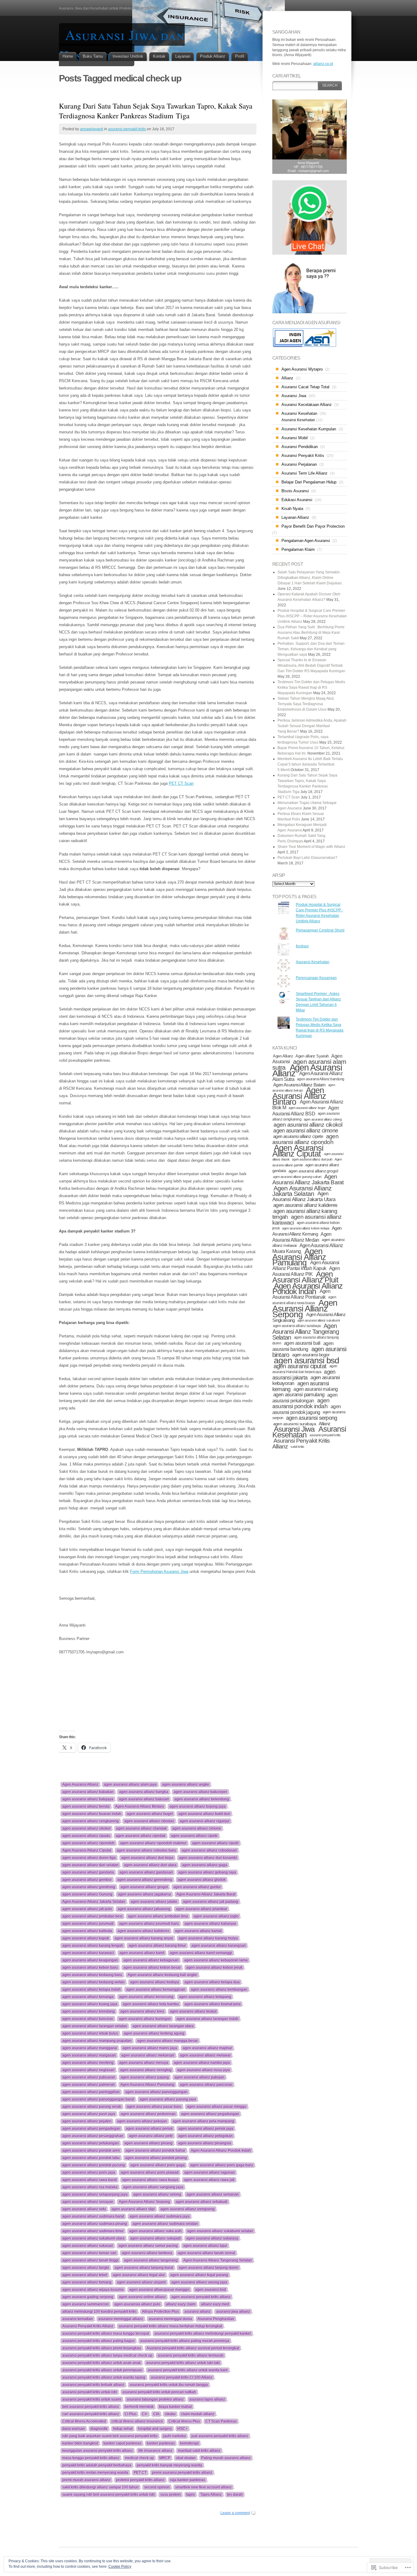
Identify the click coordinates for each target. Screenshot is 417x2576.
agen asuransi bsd (210, 2290)
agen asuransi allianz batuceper (200, 1792)
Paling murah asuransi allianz (226, 2458)
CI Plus (131, 2414)
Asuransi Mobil (295, 438)
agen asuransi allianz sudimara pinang (95, 2224)
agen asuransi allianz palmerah (89, 2085)
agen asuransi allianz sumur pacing (148, 2246)
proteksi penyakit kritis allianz (140, 2480)
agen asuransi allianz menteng (88, 2063)
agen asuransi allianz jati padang (210, 1902)
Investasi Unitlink (128, 56)
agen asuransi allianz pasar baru (154, 2107)
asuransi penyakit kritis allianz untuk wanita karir (188, 2370)
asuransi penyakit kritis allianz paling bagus (98, 2341)
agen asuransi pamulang (299, 1395)
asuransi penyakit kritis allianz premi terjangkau (102, 2348)
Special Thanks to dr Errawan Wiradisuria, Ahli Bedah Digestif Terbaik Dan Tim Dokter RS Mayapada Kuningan (311, 666)
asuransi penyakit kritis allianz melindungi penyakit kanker (203, 2334)
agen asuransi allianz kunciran (88, 2019)
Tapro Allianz (211, 2495)
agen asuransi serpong (312, 1418)
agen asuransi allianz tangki (86, 2268)
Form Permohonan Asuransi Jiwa (159, 1571)
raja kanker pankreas (188, 2480)
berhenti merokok (139, 2407)
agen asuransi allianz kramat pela (212, 2004)
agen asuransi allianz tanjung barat (144, 2268)
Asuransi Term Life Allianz (305, 473)
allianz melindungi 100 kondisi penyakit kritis (99, 2312)
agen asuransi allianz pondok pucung (94, 2165)
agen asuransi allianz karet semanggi (201, 1953)
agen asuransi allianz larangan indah (207, 2019)
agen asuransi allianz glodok (202, 1880)
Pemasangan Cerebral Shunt (320, 930)
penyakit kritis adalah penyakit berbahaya (97, 2465)
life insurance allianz (155, 2451)
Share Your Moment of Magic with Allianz (311, 847)
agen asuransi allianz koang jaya (90, 2004)
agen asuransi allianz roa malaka (90, 2187)
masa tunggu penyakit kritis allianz (91, 2458)
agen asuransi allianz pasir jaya (89, 2114)
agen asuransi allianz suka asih (155, 2231)
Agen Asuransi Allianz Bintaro (140, 1806)
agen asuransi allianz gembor (87, 1880)
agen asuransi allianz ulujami (141, 2282)
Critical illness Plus (184, 2421)
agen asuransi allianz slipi (133, 2209)
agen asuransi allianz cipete (194, 1836)
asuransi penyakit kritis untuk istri (90, 2392)
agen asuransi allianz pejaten (87, 2121)
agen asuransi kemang (301, 1386)
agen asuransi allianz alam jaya (130, 1785)
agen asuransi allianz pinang (148, 2143)
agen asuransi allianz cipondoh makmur (153, 1843)
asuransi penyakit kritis (127, 129)
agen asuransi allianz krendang (89, 2011)
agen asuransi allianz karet (142, 1953)
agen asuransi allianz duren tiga (89, 1858)
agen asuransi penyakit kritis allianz (201, 2297)
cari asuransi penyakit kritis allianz (91, 2414)
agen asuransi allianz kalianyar (210, 1924)
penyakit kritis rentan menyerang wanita (95, 2473)
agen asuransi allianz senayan (88, 2202)
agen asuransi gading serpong (88, 2297)
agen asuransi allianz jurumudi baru (149, 1924)
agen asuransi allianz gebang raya (207, 1872)
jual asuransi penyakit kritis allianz (220, 2436)
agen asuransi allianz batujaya (88, 1799)
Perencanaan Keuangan (316, 978)
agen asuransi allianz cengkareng (91, 1821)
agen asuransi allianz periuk (149, 2129)
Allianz (287, 378)
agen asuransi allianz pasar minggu (217, 2107)
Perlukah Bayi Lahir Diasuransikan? (307, 858)
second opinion (157, 2487)
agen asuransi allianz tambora (147, 2253)
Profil (240, 56)
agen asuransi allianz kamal (198, 1931)
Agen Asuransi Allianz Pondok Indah (221, 2151)
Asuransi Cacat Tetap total (305, 387)
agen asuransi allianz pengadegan (91, 2129)
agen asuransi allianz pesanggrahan (93, 2136)
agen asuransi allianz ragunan (209, 2172)
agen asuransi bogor (311, 1355)
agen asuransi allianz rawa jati (209, 2180)
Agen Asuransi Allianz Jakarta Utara (304, 1197)
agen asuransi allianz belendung (202, 1799)
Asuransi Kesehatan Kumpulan (309, 429)
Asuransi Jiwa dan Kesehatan (122, 45)
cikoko (170, 2414)
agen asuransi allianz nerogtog (146, 2070)
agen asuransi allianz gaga (205, 1865)
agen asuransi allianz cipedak (141, 1836)
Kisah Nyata (292, 509)
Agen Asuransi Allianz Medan (302, 1237)
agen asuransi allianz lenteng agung (154, 2033)
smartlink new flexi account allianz (203, 2487)
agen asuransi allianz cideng (323, 1119)
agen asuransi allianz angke (186, 1785)
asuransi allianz (198, 2312)
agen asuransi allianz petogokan (205, 2136)
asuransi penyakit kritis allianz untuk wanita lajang (104, 2377)
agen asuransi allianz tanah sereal (206, 2253)
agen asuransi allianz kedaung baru (92, 1975)
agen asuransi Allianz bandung (321, 1079)
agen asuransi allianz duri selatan (90, 1865)
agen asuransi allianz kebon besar (152, 1968)
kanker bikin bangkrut (80, 2443)
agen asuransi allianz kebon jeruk (214, 1968)
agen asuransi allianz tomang (87, 2282)
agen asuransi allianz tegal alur (139, 2275)
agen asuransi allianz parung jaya (168, 2099)
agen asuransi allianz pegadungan (210, 2114)
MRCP (165, 2458)
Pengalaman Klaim (298, 549)
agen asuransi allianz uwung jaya (199, 2282)
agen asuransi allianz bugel (150, 1814)
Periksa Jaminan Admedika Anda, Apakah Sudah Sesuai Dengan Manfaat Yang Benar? (312, 726)
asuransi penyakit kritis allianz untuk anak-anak (102, 2363)
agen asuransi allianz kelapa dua (212, 1982)
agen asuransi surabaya (295, 1424)
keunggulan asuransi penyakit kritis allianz (98, 2451)
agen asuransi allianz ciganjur (205, 1821)
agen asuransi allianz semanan (213, 2194)
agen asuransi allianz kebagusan (151, 1960)
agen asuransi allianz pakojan (199, 2077)
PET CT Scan (181, 783)
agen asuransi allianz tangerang (151, 2260)
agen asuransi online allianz (142, 2297)
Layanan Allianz (295, 517)
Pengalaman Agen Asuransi (306, 541)
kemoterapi (189, 2443)
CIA (156, 2414)
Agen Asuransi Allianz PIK (306, 1271)
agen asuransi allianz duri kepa (147, 1858)
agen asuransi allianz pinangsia (205, 2143)
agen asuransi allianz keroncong (146, 1997)
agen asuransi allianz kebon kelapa (306, 1228)
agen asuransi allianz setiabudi (201, 2202)
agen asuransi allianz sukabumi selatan (220, 2231)
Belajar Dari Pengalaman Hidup (309, 482)
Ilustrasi (302, 946)
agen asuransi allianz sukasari (88, 2246)
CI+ (145, 2414)
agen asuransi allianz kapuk (86, 1938)
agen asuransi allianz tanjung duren (209, 2268)
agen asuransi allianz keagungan (90, 1960)
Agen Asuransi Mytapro (302, 369)
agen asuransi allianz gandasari (146, 1872)
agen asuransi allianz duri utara (150, 1865)
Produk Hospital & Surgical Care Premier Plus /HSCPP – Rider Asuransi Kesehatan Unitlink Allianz (312, 616)
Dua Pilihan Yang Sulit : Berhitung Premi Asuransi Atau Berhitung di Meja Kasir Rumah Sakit (311, 633)
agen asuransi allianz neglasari (88, 2070)
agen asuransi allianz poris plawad (150, 2172)
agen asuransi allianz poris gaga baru (222, 2165)
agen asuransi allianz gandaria (88, 1872)
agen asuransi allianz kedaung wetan (93, 1982)
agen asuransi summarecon (85, 2304)
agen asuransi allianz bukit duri (204, 1814)
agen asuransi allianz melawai (205, 2055)
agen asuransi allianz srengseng (187, 2209)
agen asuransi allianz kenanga (88, 1997)
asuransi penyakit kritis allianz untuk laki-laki (183, 2363)
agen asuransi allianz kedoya (154, 1982)
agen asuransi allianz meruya (144, 2063)
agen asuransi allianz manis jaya (150, 2048)
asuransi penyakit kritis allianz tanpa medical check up (107, 2355)
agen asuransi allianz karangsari (219, 1946)
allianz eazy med (215, 2304)
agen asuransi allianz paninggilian (91, 2092)
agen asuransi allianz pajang (145, 2077)
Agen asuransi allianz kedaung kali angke (162, 1975)
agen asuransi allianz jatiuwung (144, 1909)
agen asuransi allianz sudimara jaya (160, 2216)
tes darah (235, 2495)
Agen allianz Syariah (312, 1056)
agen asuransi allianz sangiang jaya (153, 2187)
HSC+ (182, 2429)
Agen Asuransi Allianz (80, 1785)
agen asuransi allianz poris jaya (89, 2172)
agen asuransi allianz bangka (144, 1792)
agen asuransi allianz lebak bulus (90, 2033)
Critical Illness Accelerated (84, 2421)
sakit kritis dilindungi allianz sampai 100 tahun (100, 2487)
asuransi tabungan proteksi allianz (155, 2399)
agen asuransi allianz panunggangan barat (98, 2099)
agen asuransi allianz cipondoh (88, 1843)
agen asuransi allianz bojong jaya (198, 1806)
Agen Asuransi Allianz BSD (306, 1111)
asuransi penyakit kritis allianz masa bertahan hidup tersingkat (170, 2326)
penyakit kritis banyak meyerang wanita (169, 2465)
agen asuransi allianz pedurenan (148, 2114)
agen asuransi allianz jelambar (201, 1909)
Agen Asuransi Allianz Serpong (144, 2202)
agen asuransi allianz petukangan (91, 2143)
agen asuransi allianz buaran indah (92, 1814)
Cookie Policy (120, 2567)
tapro (190, 2495)
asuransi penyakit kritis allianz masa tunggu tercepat (106, 2334)
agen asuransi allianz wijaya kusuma (93, 2290)
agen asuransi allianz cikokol (86, 1828)
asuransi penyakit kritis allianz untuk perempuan (102, 2370)
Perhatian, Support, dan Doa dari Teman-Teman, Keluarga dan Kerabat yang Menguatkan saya (312, 649)
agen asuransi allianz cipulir (215, 1843)
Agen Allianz (283, 1056)
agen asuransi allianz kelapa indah (91, 1989)
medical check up (139, 2458)
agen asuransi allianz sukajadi (155, 2238)
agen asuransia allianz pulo (137, 2304)
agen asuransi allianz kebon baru (90, 1968)
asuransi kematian (78, 2319)
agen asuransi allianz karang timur (157, 1946)
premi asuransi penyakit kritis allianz (182, 2473)
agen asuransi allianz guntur (197, 1887)
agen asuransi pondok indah (301, 1403)
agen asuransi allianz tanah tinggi (90, 2260)
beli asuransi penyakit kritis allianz (91, 2407)
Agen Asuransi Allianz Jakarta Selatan (94, 1902)
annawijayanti (92, 129)
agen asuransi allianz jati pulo (87, 1909)
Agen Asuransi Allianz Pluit (305, 1277)
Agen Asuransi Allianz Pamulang (147, 2085)
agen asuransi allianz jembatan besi (92, 1916)
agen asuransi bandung (303, 1346)
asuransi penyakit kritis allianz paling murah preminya (185, 2341)
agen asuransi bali (302, 1343)
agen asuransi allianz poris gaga (158, 2165)
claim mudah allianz (198, 2414)
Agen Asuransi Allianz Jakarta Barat (206, 1894)
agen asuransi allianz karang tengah (93, 1946)
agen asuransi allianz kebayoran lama (216, 1960)
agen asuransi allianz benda (86, 1806)
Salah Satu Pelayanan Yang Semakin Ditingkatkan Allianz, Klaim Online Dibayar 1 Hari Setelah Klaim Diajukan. (310, 578)
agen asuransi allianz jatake (154, 1902)
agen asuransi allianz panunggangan (156, 2092)
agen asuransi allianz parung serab (92, 2107)
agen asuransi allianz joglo (216, 1916)
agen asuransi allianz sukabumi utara (93, 2238)
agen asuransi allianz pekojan (142, 2121)
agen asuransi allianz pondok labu (91, 2158)
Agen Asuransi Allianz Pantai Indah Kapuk (306, 1265)
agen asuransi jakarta (304, 1375)
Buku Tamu (93, 56)
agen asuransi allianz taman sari (89, 2253)
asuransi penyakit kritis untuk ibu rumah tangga (169, 2385)
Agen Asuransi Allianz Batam (299, 1085)
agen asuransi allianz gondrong (89, 1887)
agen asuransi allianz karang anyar (144, 1938)
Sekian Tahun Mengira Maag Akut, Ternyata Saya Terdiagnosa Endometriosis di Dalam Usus (306, 704)
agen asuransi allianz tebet (85, 2275)
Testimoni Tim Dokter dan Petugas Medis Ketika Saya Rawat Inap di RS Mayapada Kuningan (311, 687)
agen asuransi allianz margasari (89, 2055)
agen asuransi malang (315, 1389)
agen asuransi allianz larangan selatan (95, 2026)
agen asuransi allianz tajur (205, 2246)
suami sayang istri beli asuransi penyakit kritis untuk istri (109, 2495)
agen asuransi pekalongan (305, 1398)
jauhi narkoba (174, 2436)
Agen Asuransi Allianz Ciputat (87, 1850)
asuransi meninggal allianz (121, 2319)
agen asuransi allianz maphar (207, 2048)
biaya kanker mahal (175, 2407)
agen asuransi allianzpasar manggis (159, 2290)
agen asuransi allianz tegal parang (199, 2275)
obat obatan (186, 2458)
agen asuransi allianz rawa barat (89, 2180)
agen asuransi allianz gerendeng (145, 1880)
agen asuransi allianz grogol (144, 1887)
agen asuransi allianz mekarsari (148, 2055)
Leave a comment (235, 2513)
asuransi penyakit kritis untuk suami (92, 2399)
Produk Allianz (213, 56)
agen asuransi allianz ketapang (205, 1997)
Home (68, 56)
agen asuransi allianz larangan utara (163, 2026)
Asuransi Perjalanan (299, 464)
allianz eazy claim (181, 2304)
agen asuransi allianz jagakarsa (144, 1894)
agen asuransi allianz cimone (197, 1828)
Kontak (159, 56)
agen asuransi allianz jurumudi (88, 1924)
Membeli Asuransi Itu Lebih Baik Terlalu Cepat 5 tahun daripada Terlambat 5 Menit (310, 764)
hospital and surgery (155, 2429)
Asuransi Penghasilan (216, 2319)
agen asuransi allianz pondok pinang (156, 2158)
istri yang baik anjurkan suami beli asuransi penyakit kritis (110, 2436)
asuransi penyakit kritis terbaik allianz (93, 2385)
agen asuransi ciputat (300, 1366)
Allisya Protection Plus (160, 2312)
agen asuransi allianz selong (157, 2194)
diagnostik (99, 2429)
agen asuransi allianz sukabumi (319, 1320)
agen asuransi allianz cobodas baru (146, 1850)
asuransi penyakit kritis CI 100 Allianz (182, 2377)
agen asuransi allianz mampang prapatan (97, 2041)
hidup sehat (123, 2429)
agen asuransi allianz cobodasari (209, 1850)
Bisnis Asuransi (295, 491)
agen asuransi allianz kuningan (145, 2019)
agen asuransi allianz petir (151, 2136)
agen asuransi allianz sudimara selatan (165, 2224)
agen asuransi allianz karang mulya (208, 1938)
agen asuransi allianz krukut (193, 2011)
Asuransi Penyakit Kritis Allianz (88, 2326)
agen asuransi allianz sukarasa (212, 2238)
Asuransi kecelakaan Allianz (307, 405)
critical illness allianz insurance (137, 2421)
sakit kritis (297, 1447)
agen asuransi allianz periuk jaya (206, 2129)
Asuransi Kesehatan (299, 413)
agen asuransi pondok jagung (307, 1409)
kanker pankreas (161, 2443)
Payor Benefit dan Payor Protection (313, 526)
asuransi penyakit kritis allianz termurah (191, 2355)
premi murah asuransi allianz (86, 2480)
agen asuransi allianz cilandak (141, 1828)
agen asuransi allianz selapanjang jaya (95, 2194)
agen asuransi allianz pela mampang (203, 2121)
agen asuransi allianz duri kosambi (208, 1858)
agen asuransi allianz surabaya (297, 1326)
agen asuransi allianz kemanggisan (156, 1989)
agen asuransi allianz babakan (88, 1792)
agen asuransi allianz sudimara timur (93, 2231)
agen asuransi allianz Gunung (87, 1894)
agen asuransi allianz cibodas (149, 1821)
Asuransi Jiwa (294, 396)
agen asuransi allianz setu (84, 2209)
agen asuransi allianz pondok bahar (155, 2151)
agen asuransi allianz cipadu (86, 1836)
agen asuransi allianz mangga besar (167, 2041)
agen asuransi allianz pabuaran (89, 2077)
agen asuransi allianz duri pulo (312, 1159)
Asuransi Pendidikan (300, 447)
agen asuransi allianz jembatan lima (158, 1916)
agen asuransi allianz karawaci (88, 1953)
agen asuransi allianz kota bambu (151, 2004)
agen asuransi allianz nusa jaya (203, 2070)
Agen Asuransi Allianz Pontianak (301, 1294)
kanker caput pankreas (122, 2443)
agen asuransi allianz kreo (142, 2011)
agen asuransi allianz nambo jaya (202, 2063)
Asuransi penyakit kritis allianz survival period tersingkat (193, 2348)
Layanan (183, 56)
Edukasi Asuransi (297, 500)
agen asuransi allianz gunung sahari (297, 1177)
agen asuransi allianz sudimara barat (93, 2216)
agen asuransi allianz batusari (144, 1799)
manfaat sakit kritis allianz (199, 2451)
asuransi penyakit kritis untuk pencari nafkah (159, 2392)
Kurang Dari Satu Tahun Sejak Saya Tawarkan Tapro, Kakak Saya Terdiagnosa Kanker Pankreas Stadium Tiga (156, 111)
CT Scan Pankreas (221, 2421)
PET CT (140, 2473)
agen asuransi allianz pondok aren (91, 2151)
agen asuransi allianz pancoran (206, 2085)
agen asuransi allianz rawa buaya (150, 2180)
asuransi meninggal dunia (170, 2319)
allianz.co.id (323, 64)
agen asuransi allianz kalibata (87, 1931)
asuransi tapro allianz (207, 2399)
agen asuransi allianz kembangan (219, 1989)
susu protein (170, 2495)
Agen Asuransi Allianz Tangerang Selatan (218, 2260)
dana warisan (74, 2429)
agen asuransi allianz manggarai (90, 2048)
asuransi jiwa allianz (233, 2312)
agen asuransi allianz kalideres (143, 1931)
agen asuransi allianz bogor (307, 1108)
